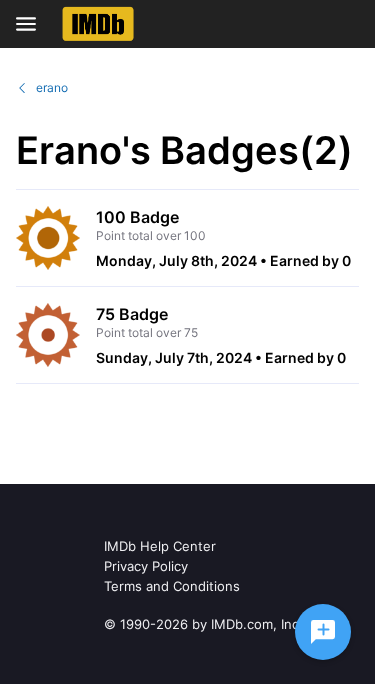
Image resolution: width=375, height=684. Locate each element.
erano (52, 87)
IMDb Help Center (160, 546)
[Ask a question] (323, 632)
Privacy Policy (146, 566)
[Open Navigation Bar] (32, 24)
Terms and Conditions (172, 586)
